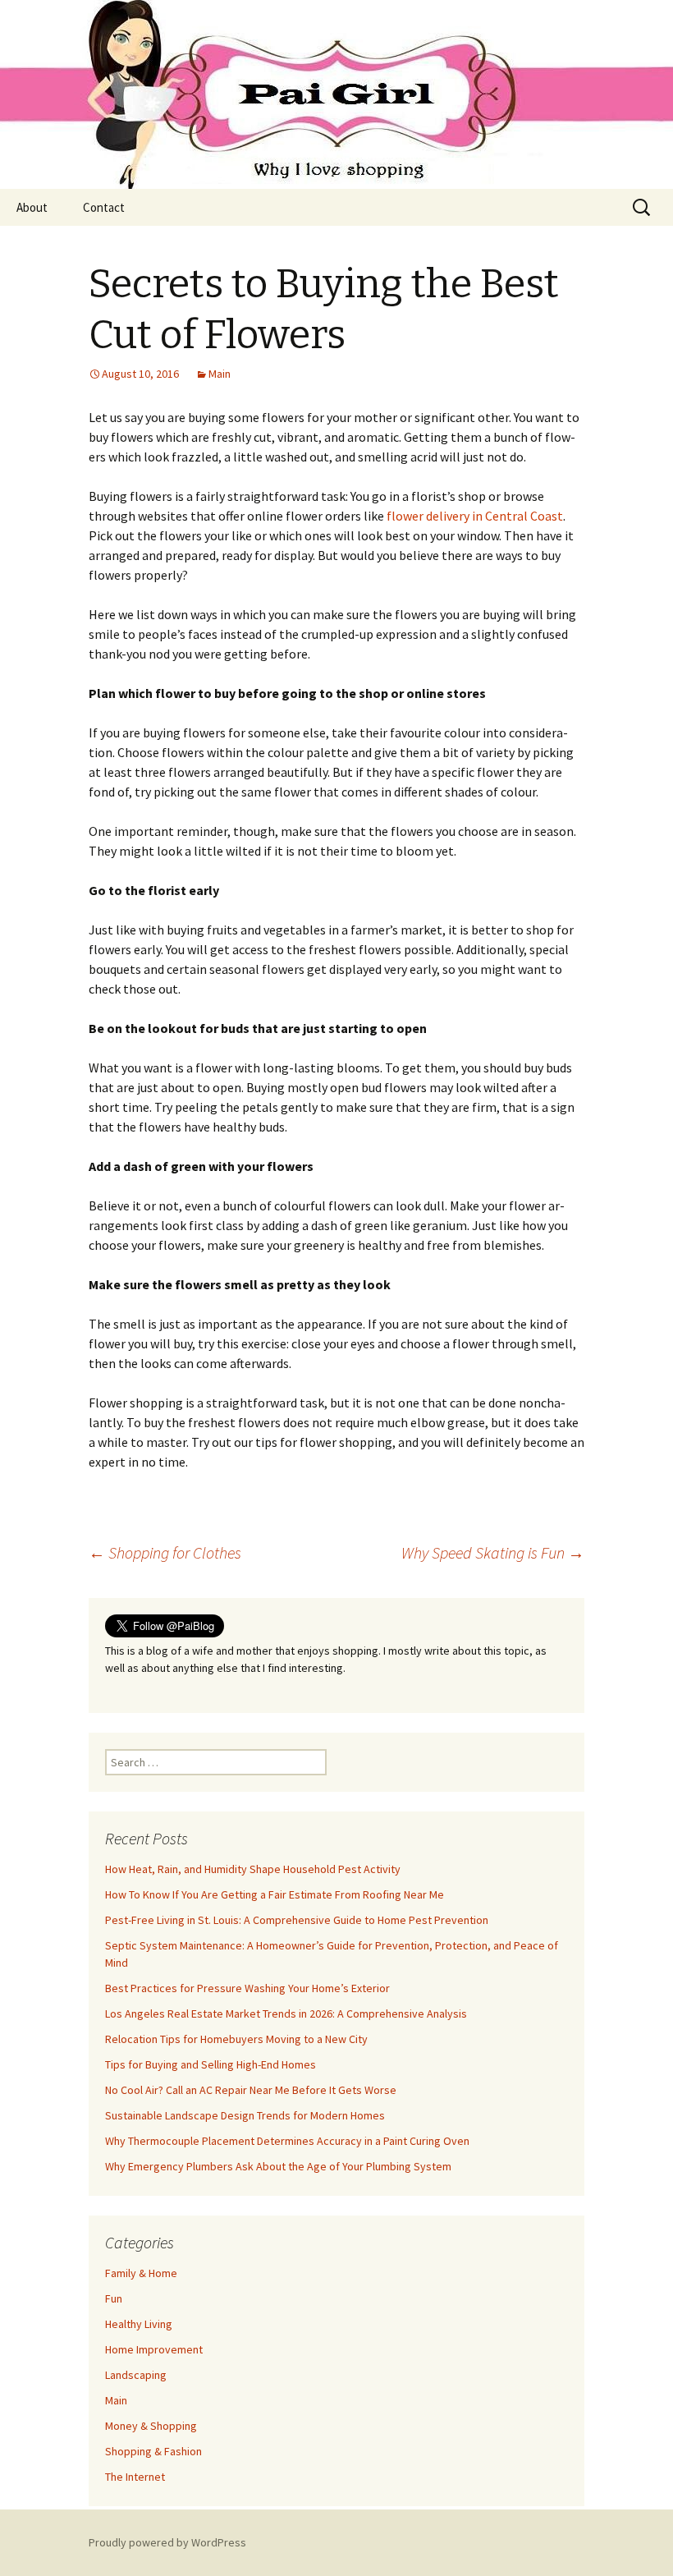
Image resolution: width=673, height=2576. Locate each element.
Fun (114, 2298)
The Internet (135, 2477)
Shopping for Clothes (165, 1552)
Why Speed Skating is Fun (493, 1552)
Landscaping (136, 2375)
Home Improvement (154, 2349)
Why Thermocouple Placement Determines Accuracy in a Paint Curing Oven (287, 2141)
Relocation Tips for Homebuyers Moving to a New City (236, 2039)
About (32, 207)
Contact (104, 207)
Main (220, 374)
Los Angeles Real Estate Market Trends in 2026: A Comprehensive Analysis (286, 2014)
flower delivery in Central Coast (475, 516)
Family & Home (141, 2273)
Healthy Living (139, 2324)
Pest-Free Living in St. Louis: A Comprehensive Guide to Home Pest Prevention (297, 1920)
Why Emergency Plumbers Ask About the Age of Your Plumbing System (278, 2166)
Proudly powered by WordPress (167, 2542)
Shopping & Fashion (153, 2451)
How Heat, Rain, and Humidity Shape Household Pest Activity (253, 1869)
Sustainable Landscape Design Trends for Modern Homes (245, 2115)
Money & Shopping (151, 2426)
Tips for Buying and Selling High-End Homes (211, 2064)
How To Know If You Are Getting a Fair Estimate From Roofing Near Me (275, 1894)
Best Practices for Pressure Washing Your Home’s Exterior (247, 1988)
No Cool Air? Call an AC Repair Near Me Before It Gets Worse (251, 2090)
